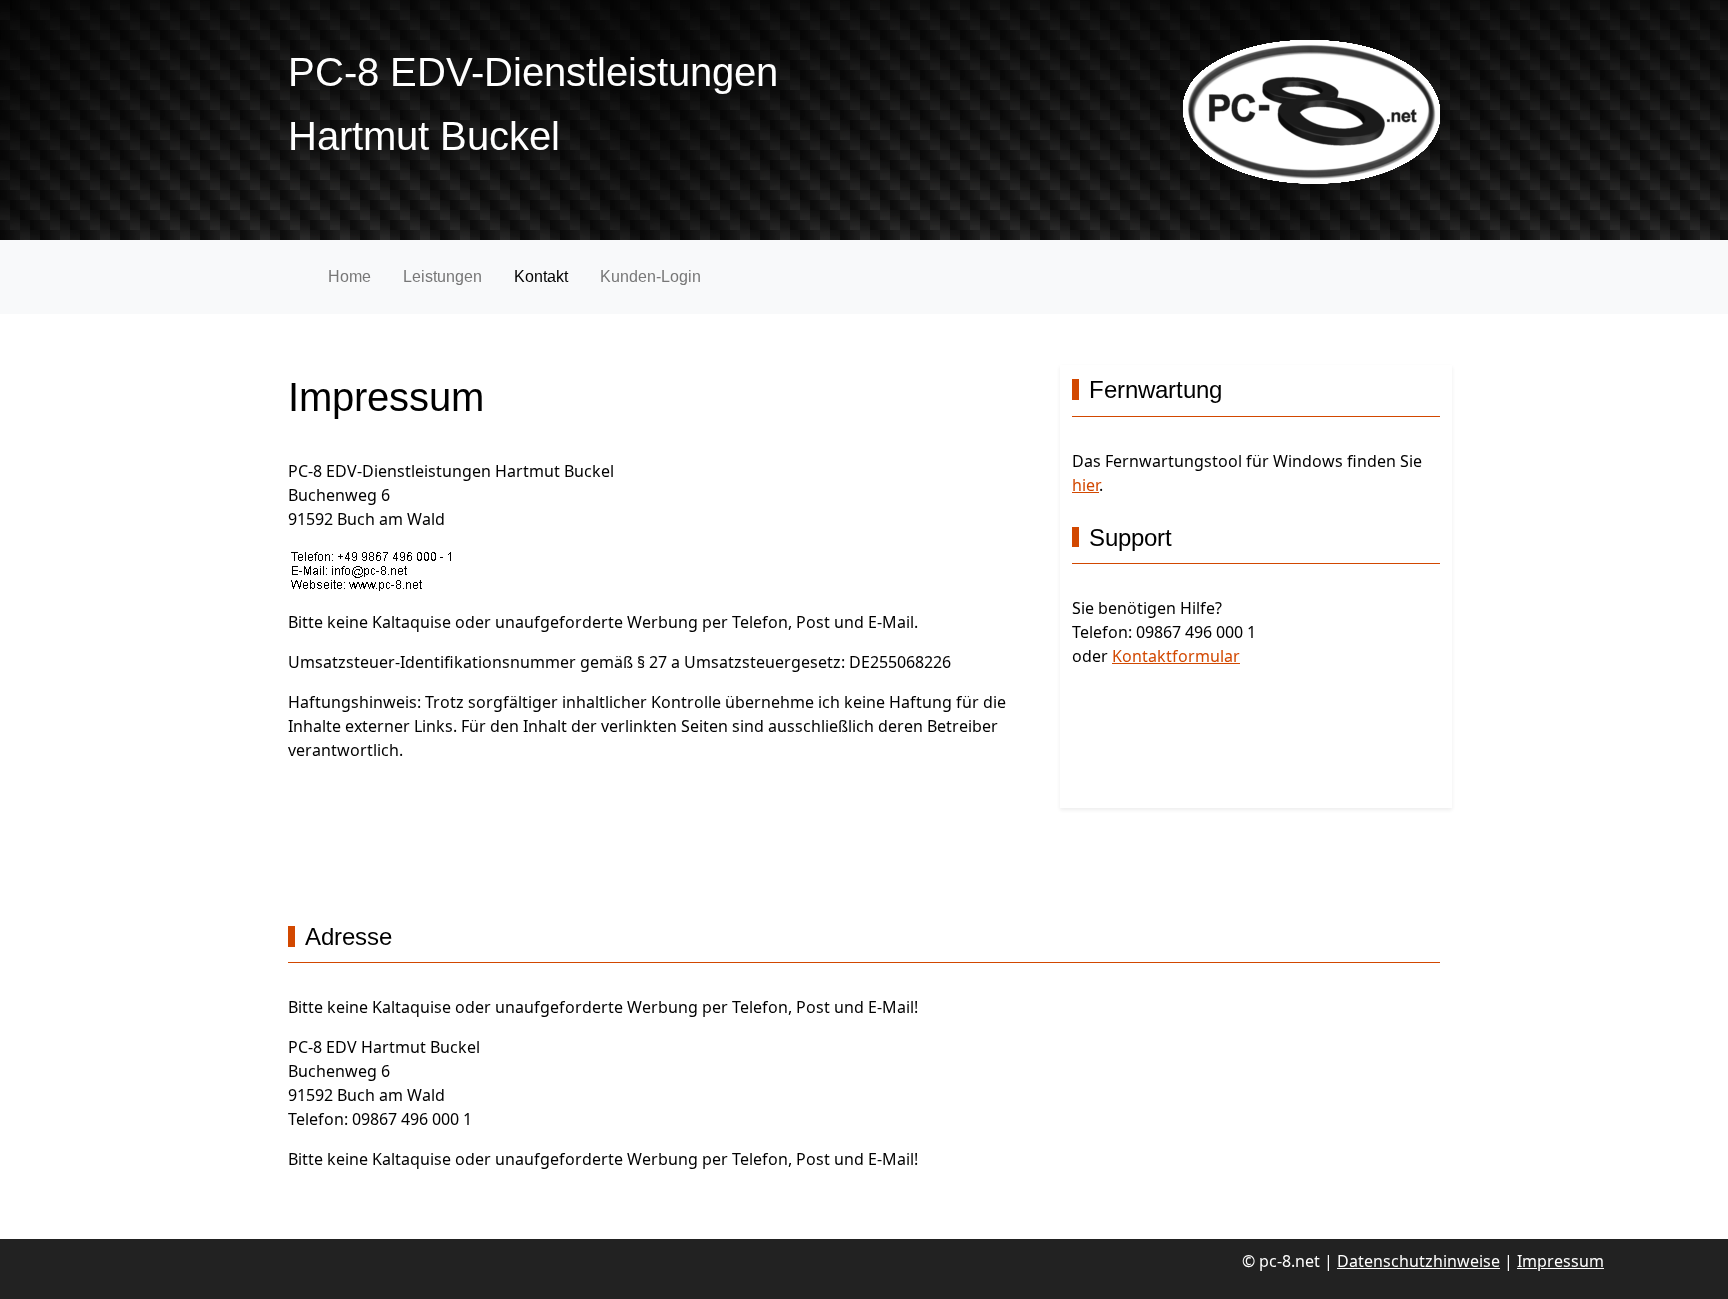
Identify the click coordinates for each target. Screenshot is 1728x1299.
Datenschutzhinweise (1418, 1261)
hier (1085, 485)
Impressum (1560, 1261)
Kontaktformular (1176, 656)
